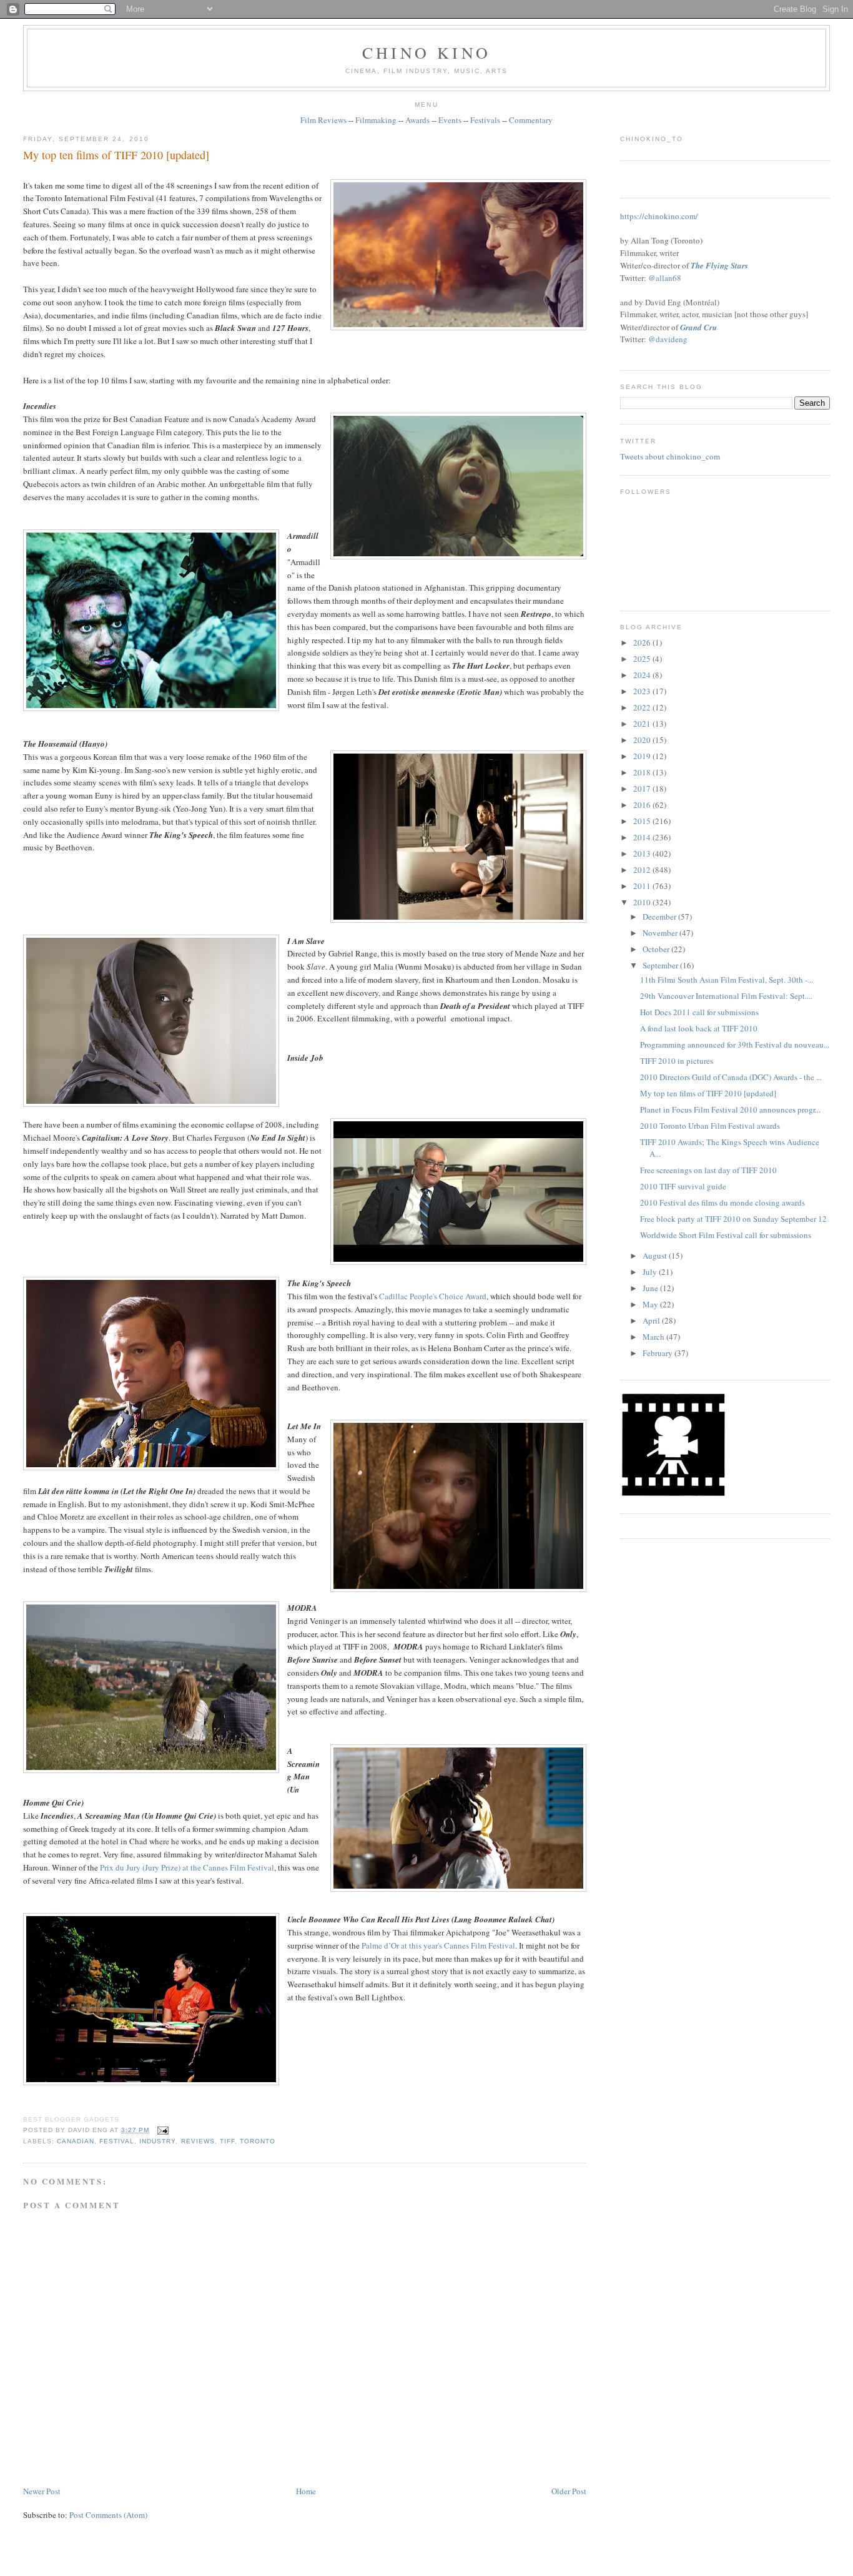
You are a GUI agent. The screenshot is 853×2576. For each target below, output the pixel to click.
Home (306, 2491)
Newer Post (42, 2491)
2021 (643, 724)
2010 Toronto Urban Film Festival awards (710, 1126)
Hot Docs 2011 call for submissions (699, 1012)
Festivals (485, 120)
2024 (643, 675)
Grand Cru (698, 327)
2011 (643, 886)
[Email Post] (161, 2130)
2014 (643, 837)
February (658, 1353)
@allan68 (665, 278)
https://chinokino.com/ (659, 216)
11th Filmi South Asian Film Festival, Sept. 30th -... (727, 980)
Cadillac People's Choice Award (433, 1296)
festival (117, 2141)
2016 (643, 805)
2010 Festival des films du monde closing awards (722, 1202)
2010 (643, 902)
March (654, 1337)
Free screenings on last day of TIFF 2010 (708, 1170)
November (661, 933)
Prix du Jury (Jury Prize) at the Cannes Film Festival (187, 1867)
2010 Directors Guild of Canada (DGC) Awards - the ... (731, 1077)
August (656, 1256)
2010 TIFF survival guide (683, 1186)
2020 (643, 740)
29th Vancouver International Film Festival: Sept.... (726, 996)
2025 (643, 659)
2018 (643, 772)
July (651, 1272)
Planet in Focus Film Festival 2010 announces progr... (730, 1109)
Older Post (569, 2491)
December (660, 917)
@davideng (668, 339)
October (657, 949)
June (651, 1288)
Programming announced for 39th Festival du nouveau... (735, 1045)
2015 (643, 821)
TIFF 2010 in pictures (677, 1061)
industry (157, 2141)
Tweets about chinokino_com (670, 456)
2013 (643, 853)
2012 (643, 870)
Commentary (531, 120)
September (661, 965)
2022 (643, 707)
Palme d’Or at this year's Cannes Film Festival (438, 1945)
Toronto (258, 2141)
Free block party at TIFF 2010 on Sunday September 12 (733, 1219)
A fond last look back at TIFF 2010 (699, 1028)
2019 (643, 756)
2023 (643, 691)
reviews (198, 2141)
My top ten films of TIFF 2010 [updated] (116, 155)
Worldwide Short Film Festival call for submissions (726, 1235)
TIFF (227, 2141)
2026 (643, 642)
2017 (643, 789)
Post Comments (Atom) (108, 2515)
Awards (417, 120)
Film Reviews (323, 120)
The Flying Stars (719, 265)
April (652, 1320)
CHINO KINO (426, 52)
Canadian (76, 2141)
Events (450, 120)
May (651, 1304)
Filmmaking (376, 120)
